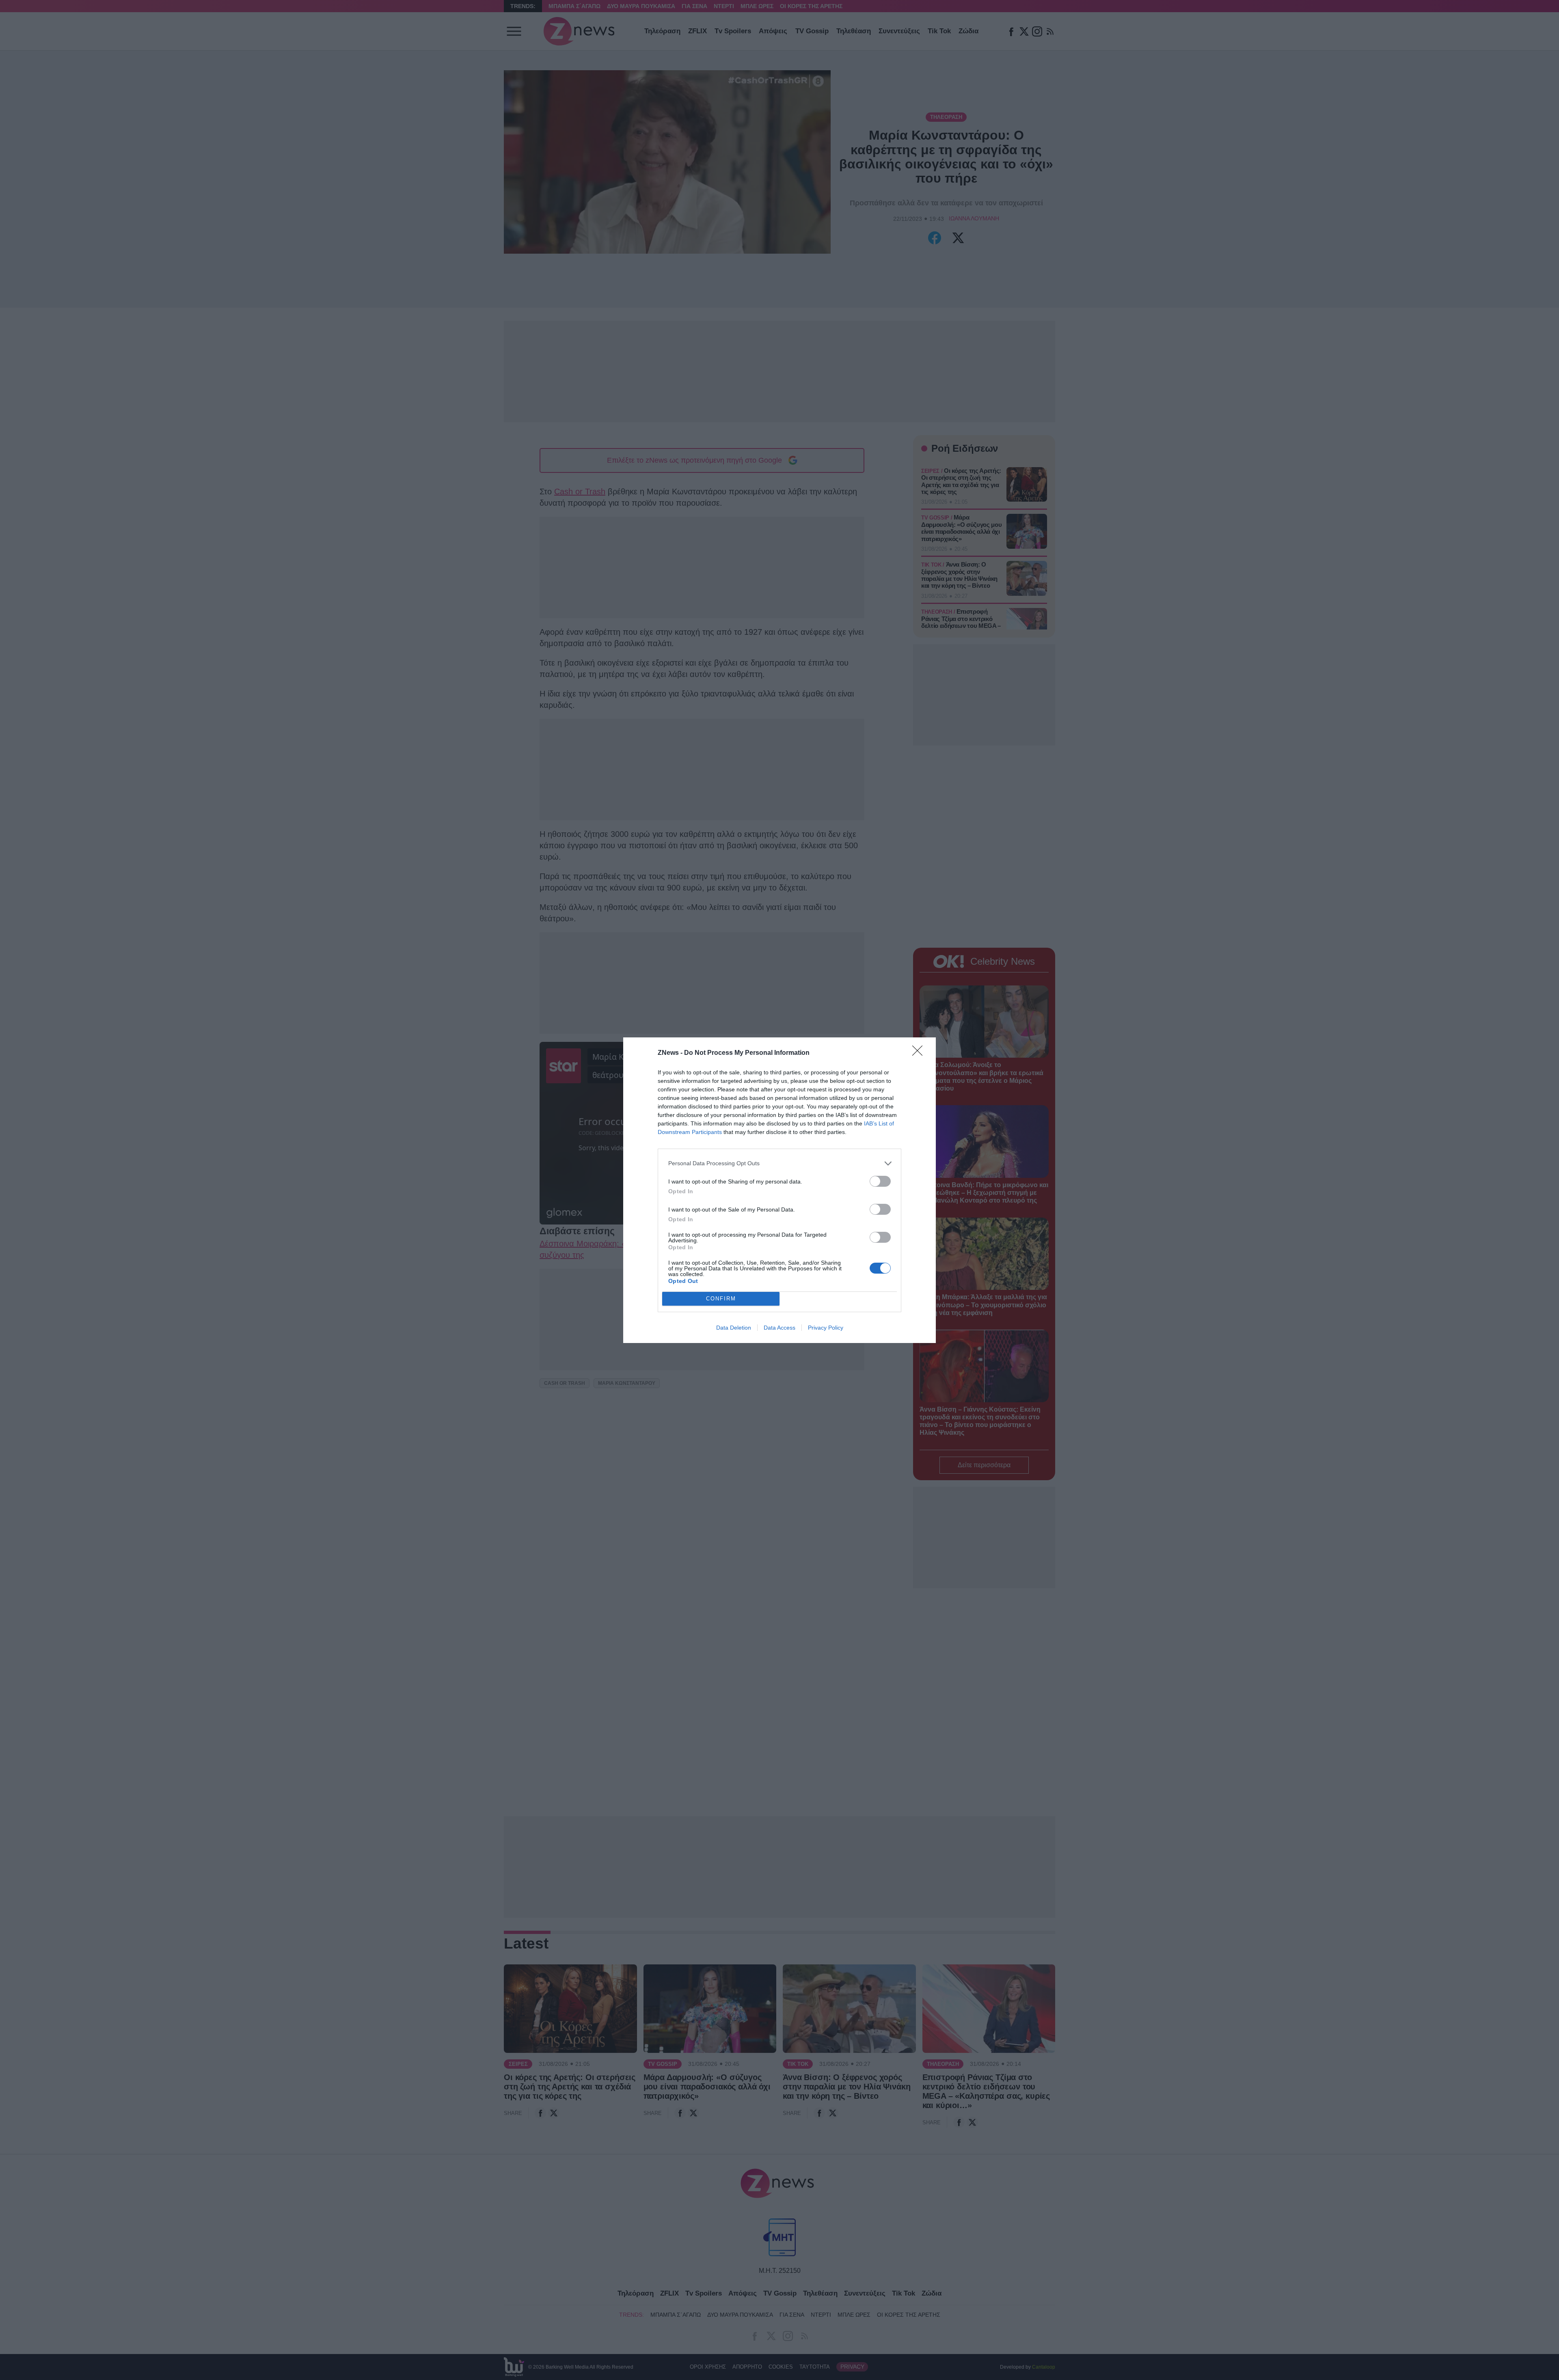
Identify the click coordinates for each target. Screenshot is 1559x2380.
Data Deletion (734, 1328)
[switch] (880, 1181)
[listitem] (779, 1163)
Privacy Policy (826, 1328)
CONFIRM (721, 1299)
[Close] (920, 1053)
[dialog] (779, 1190)
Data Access (779, 1328)
